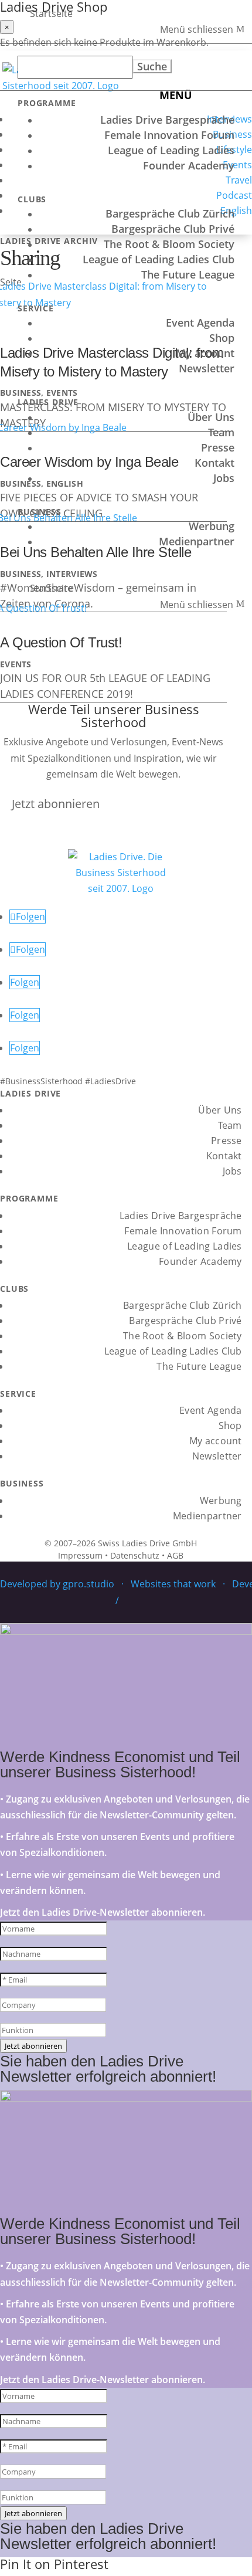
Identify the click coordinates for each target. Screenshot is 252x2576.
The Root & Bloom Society (169, 244)
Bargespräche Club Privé (173, 229)
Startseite (51, 13)
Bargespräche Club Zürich (170, 213)
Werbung (212, 526)
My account (205, 353)
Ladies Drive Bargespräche (167, 120)
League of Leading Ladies (171, 150)
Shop (222, 338)
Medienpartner (197, 541)
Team (221, 432)
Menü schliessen (197, 29)
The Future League (188, 274)
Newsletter (207, 368)
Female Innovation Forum (169, 135)
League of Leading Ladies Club (159, 259)
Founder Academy (189, 165)
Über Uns (211, 417)
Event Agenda (200, 323)
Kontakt (214, 463)
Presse (218, 447)
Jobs (224, 478)
